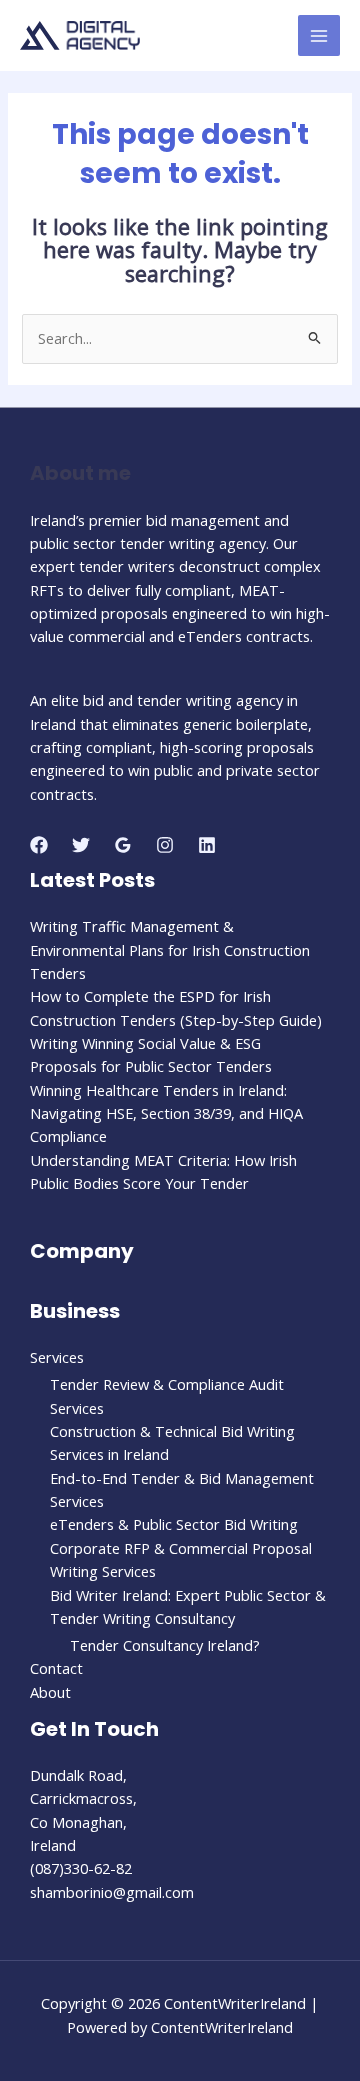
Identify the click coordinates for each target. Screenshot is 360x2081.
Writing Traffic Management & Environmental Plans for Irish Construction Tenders (170, 949)
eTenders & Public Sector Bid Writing (174, 1524)
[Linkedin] (207, 845)
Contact (56, 1668)
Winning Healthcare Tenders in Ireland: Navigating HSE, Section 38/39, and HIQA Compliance (166, 1113)
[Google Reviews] (123, 845)
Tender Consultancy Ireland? (165, 1645)
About (50, 1692)
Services (57, 1357)
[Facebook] (39, 845)
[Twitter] (81, 845)
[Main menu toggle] (319, 36)
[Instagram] (165, 845)
